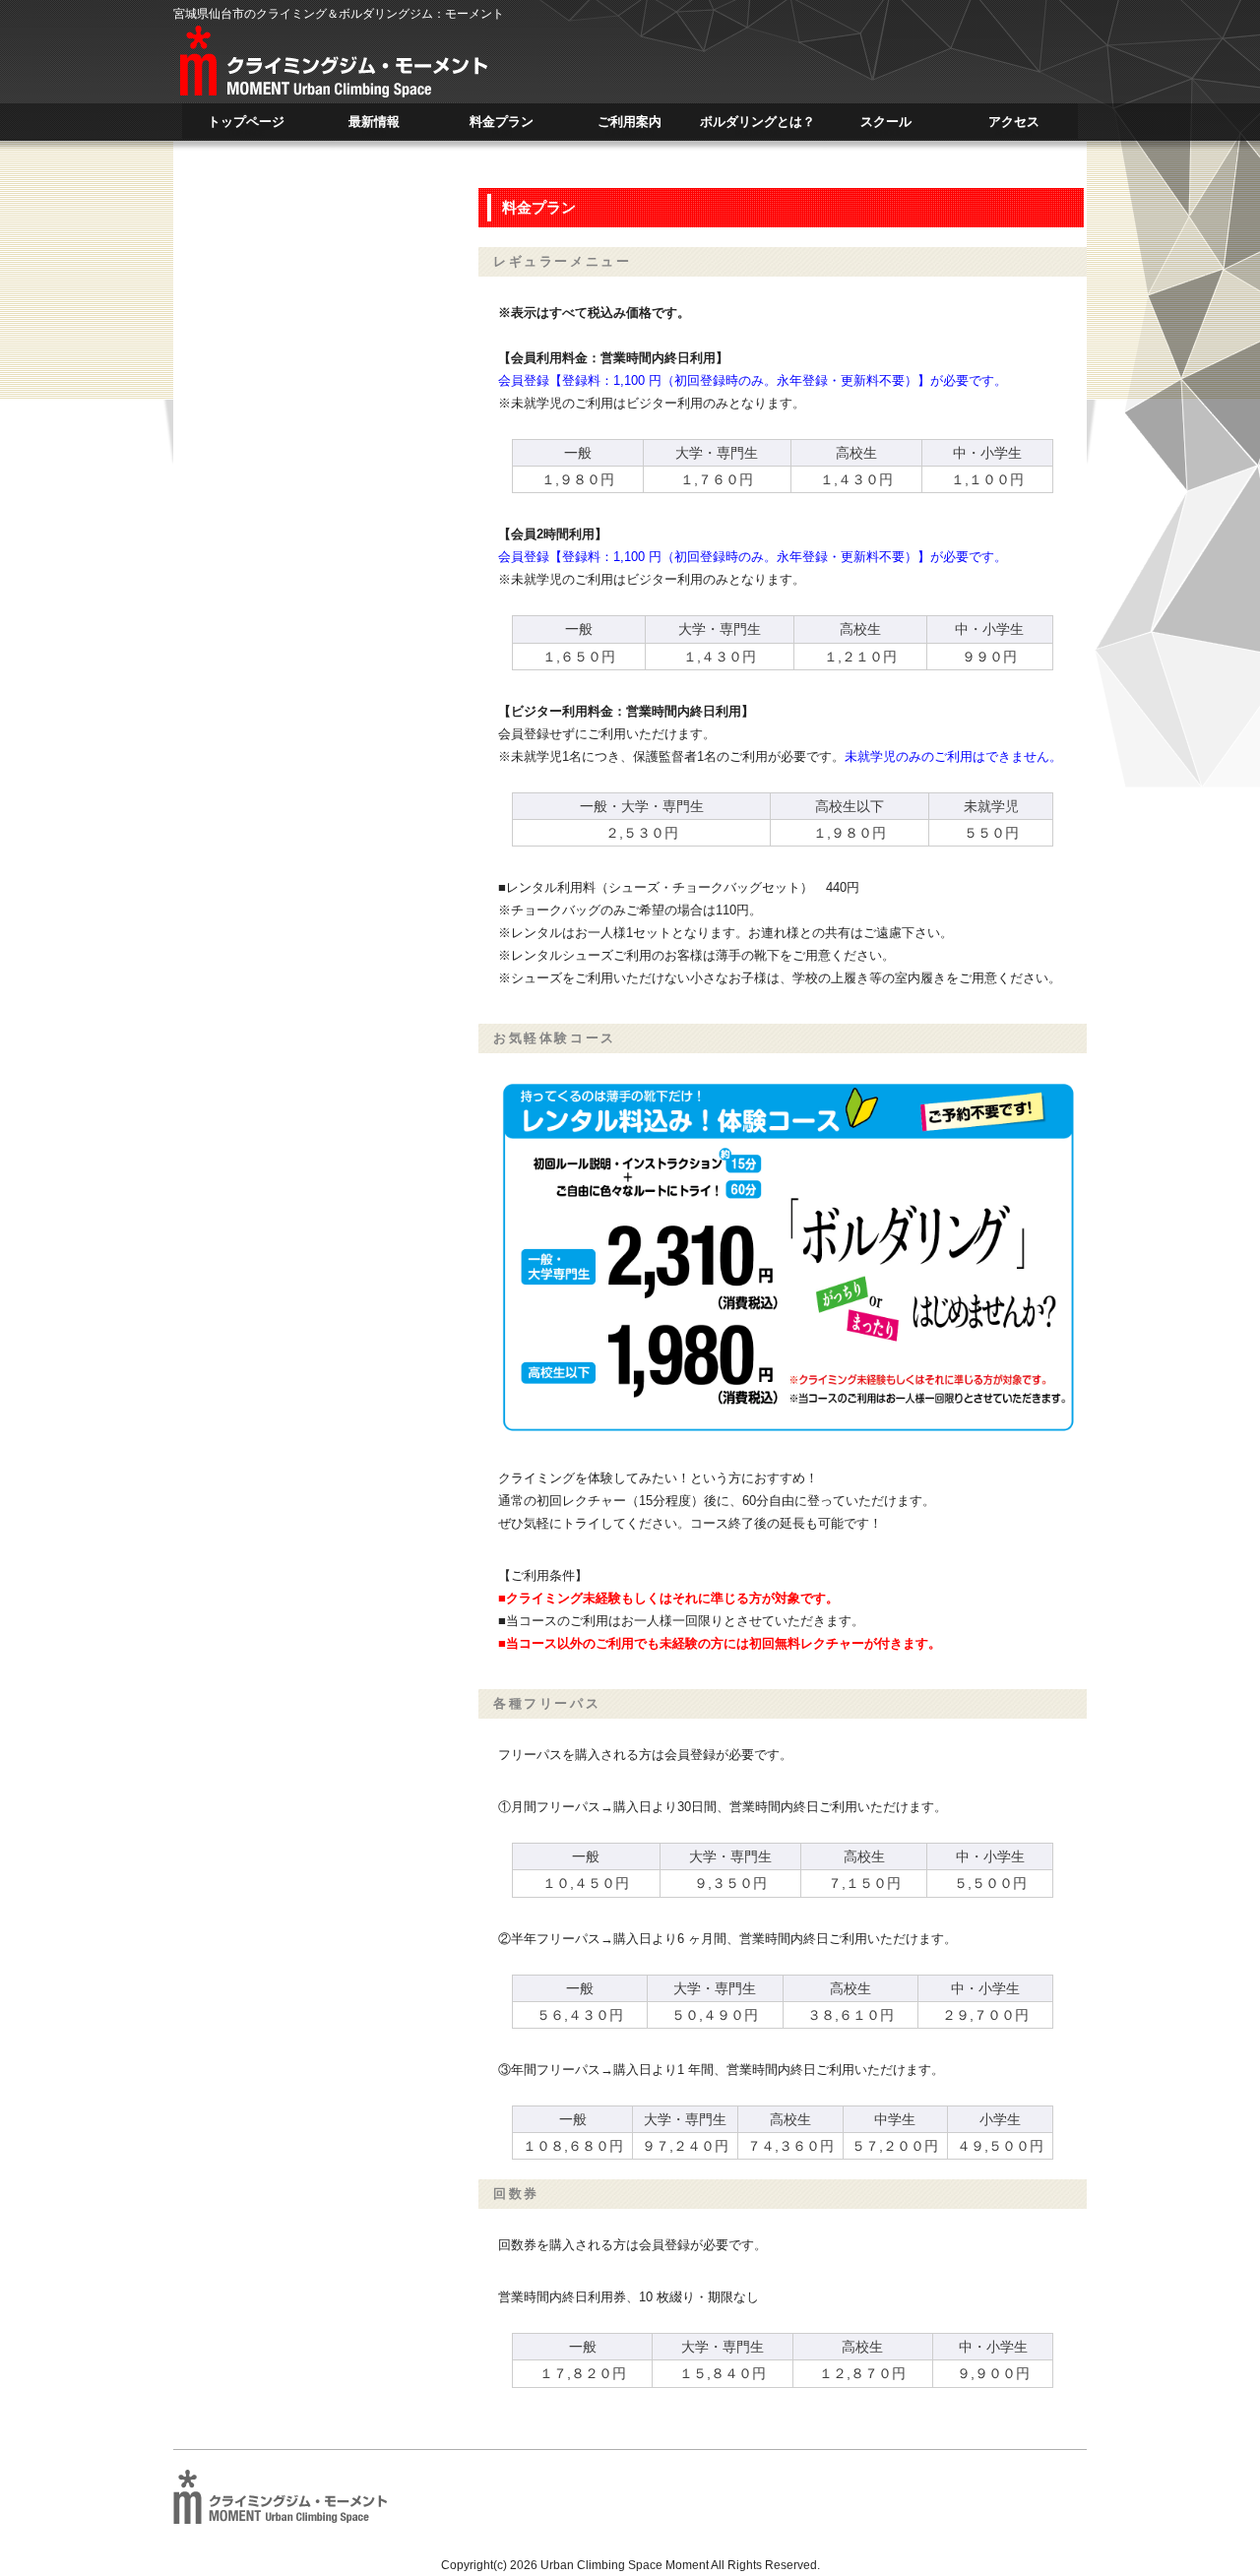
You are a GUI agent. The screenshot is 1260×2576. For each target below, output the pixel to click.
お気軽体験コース (555, 1038)
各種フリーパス (547, 1703)
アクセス (1014, 126)
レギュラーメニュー (562, 261)
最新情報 (374, 126)
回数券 (516, 2194)
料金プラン (502, 126)
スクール (886, 126)
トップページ (246, 126)
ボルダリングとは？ (757, 126)
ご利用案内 (630, 126)
